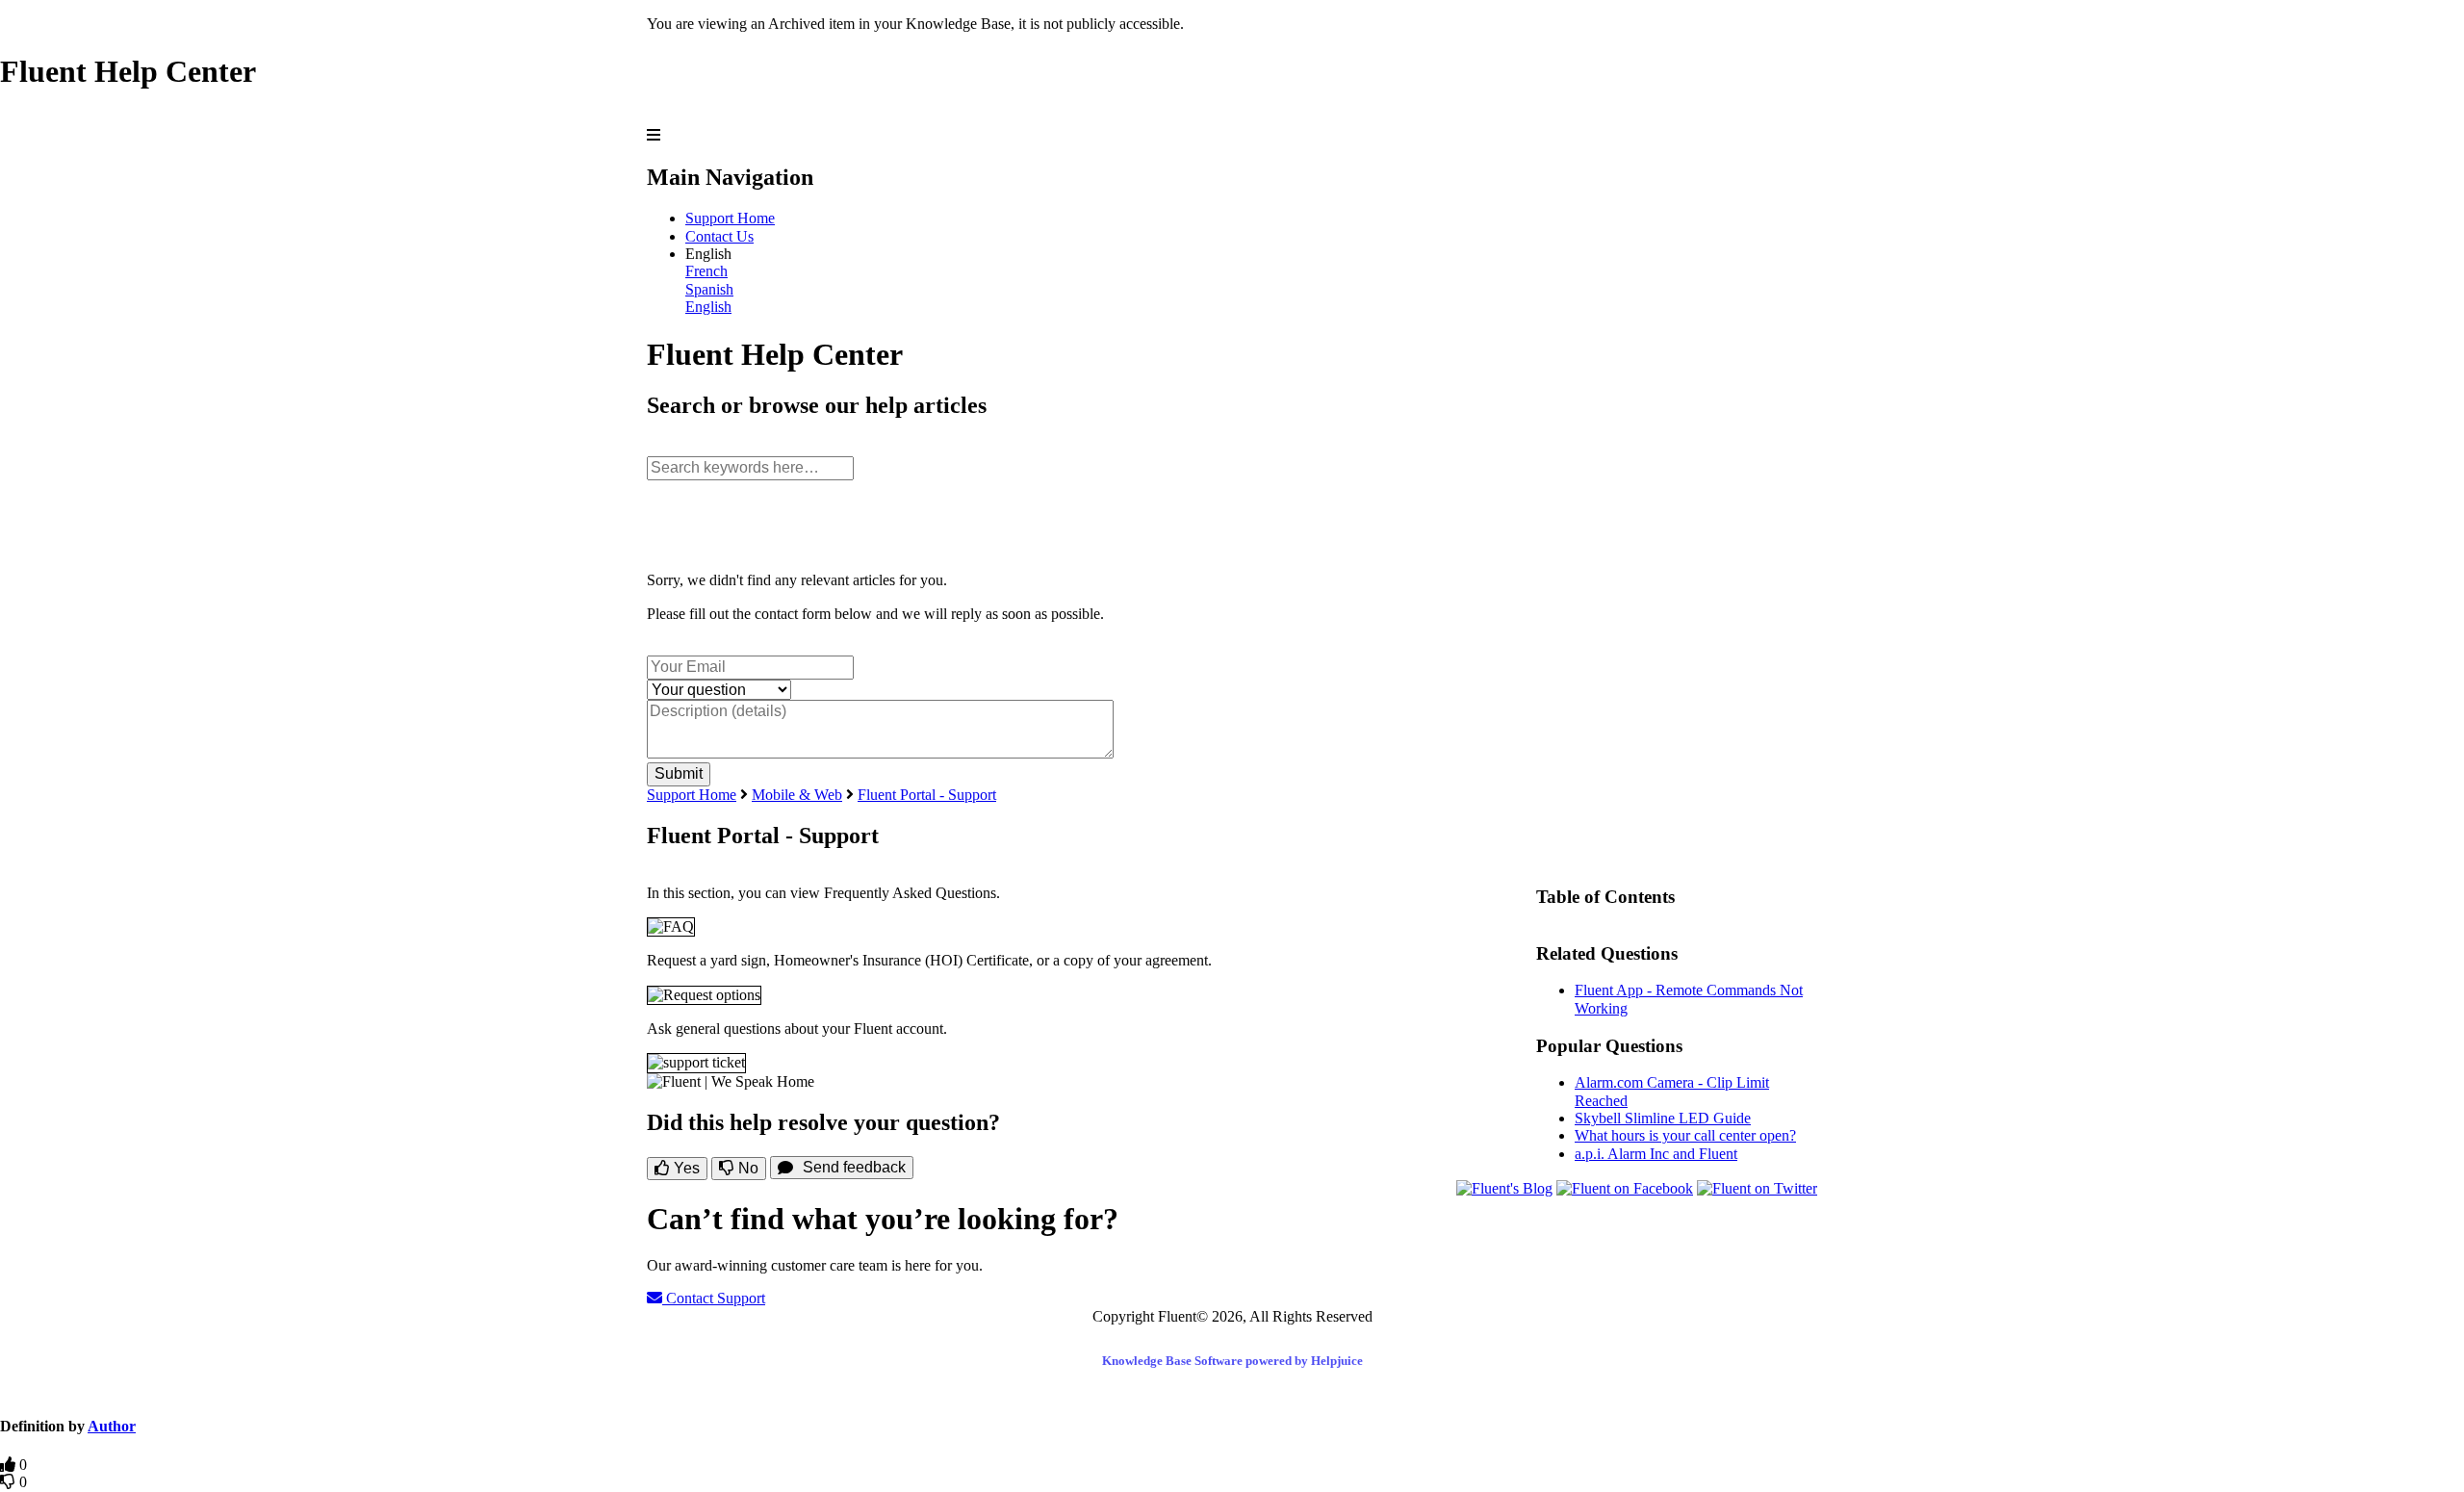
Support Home (730, 218)
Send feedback (854, 1167)
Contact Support (714, 1298)
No (746, 1168)
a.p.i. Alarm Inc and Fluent (1656, 1154)
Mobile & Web (797, 795)
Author (112, 1426)
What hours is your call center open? (1685, 1135)
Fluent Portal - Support (927, 795)
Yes (685, 1168)
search (666, 447)
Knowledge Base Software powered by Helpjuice (1232, 1361)
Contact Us (719, 236)
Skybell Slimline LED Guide (1663, 1118)
